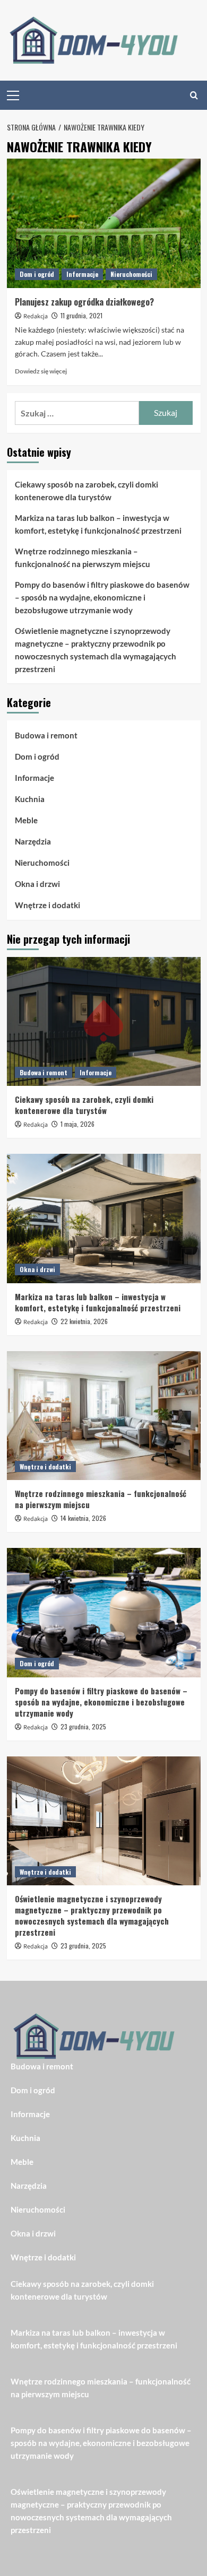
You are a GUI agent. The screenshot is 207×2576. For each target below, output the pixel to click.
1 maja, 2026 (77, 1124)
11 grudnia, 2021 (81, 315)
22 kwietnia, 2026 (84, 1321)
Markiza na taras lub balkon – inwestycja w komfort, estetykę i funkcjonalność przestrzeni (98, 524)
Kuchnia (30, 799)
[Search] (194, 95)
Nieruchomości (131, 274)
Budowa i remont (46, 735)
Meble (26, 820)
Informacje (82, 274)
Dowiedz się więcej (41, 371)
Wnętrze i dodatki (48, 905)
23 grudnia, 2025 (83, 1726)
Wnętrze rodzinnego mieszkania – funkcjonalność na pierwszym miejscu (83, 558)
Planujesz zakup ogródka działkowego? (84, 302)
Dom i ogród (37, 274)
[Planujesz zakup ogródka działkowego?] (104, 223)
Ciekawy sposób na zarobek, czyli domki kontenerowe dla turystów (87, 491)
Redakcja (36, 316)
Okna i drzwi (37, 884)
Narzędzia (33, 841)
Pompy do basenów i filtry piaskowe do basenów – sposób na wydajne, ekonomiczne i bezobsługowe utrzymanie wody (102, 597)
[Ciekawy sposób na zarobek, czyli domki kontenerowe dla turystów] (104, 1021)
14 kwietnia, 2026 (83, 1518)
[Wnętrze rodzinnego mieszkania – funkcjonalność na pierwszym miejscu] (104, 1416)
